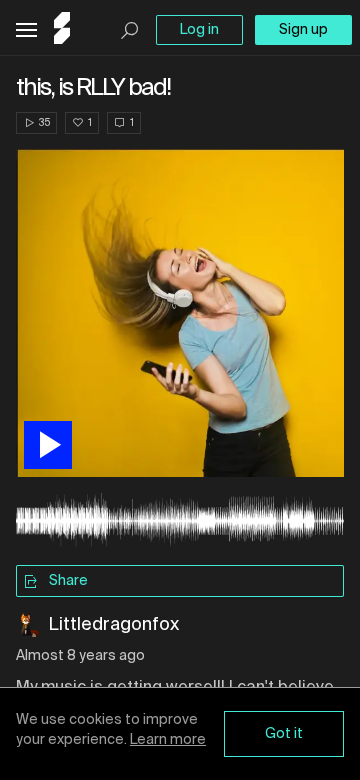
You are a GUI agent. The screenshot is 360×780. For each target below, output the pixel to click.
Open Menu (26, 30)
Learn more (168, 740)
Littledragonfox (113, 625)
